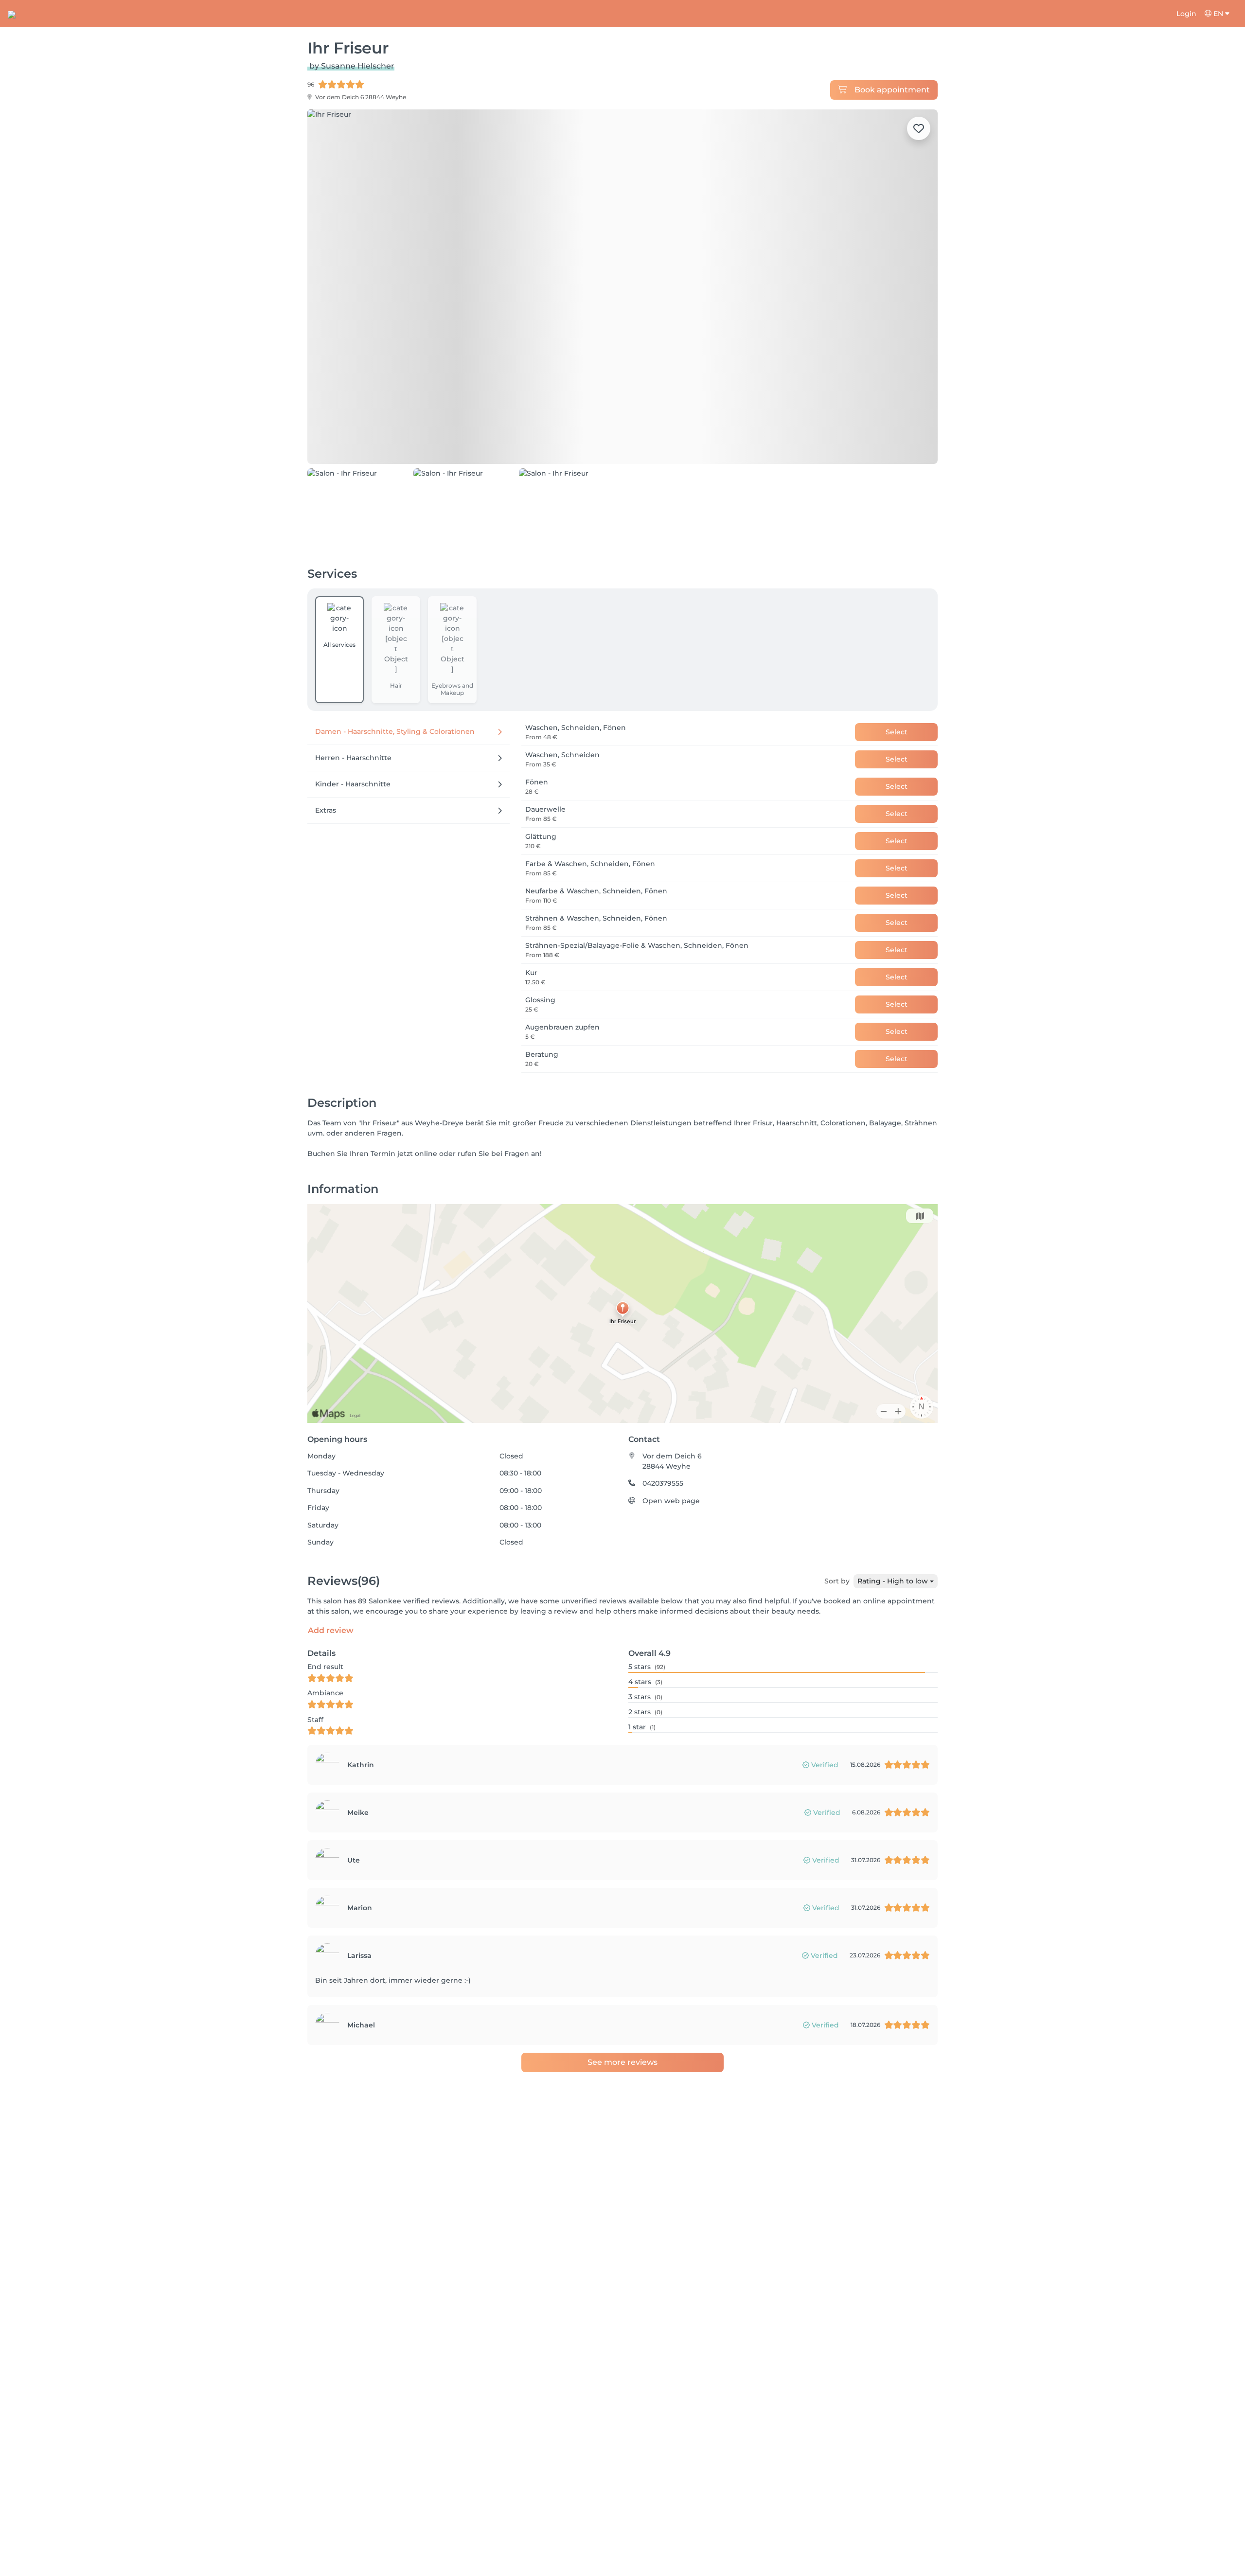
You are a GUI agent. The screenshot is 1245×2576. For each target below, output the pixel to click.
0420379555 (663, 1483)
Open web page (671, 1501)
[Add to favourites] (919, 128)
